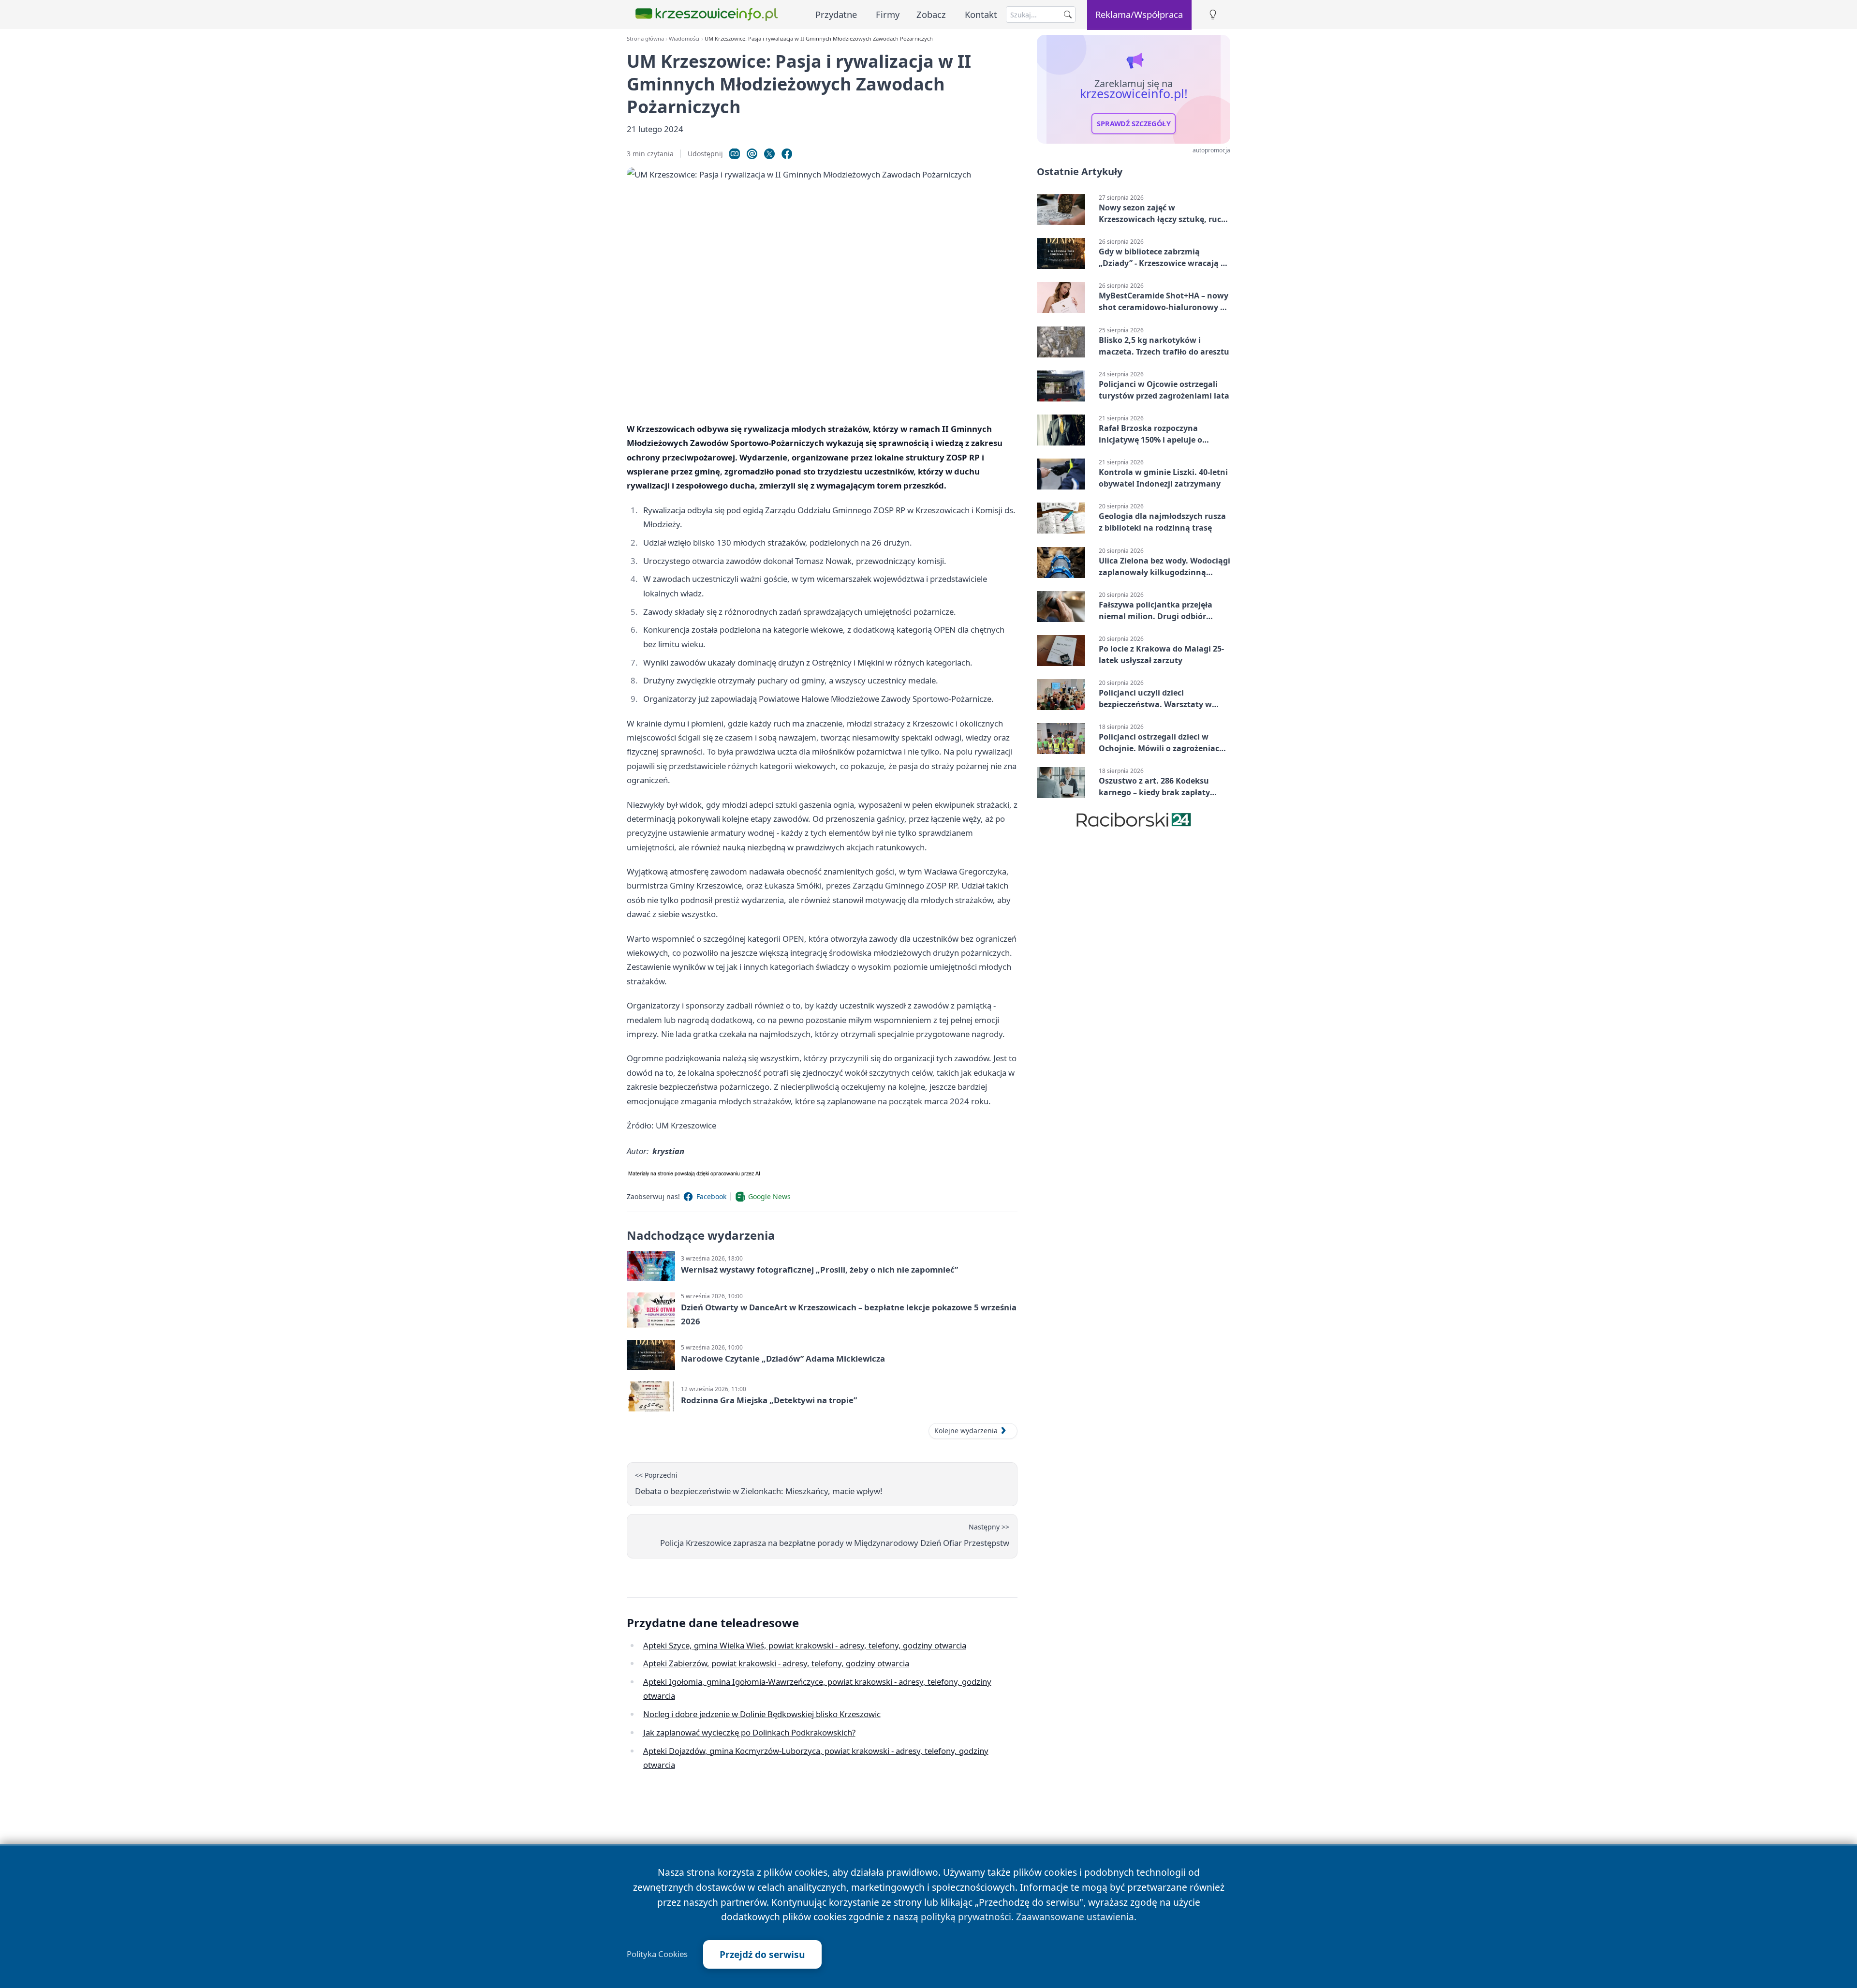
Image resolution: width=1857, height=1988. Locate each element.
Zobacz (931, 14)
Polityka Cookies (657, 1954)
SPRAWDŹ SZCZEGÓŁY (1134, 124)
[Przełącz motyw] (1213, 15)
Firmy (888, 14)
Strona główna (645, 38)
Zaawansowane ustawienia (1075, 1917)
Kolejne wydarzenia (966, 1431)
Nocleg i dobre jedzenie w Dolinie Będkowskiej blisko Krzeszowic (762, 1714)
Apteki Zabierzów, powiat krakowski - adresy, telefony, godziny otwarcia (776, 1663)
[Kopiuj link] (735, 154)
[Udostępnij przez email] (752, 154)
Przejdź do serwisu (762, 1954)
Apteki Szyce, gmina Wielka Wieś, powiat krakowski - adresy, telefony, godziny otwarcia (805, 1645)
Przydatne (836, 14)
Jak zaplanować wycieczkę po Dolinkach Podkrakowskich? (749, 1732)
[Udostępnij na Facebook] (787, 154)
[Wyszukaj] (1068, 15)
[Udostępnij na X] (769, 154)
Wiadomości (684, 38)
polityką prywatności (966, 1917)
